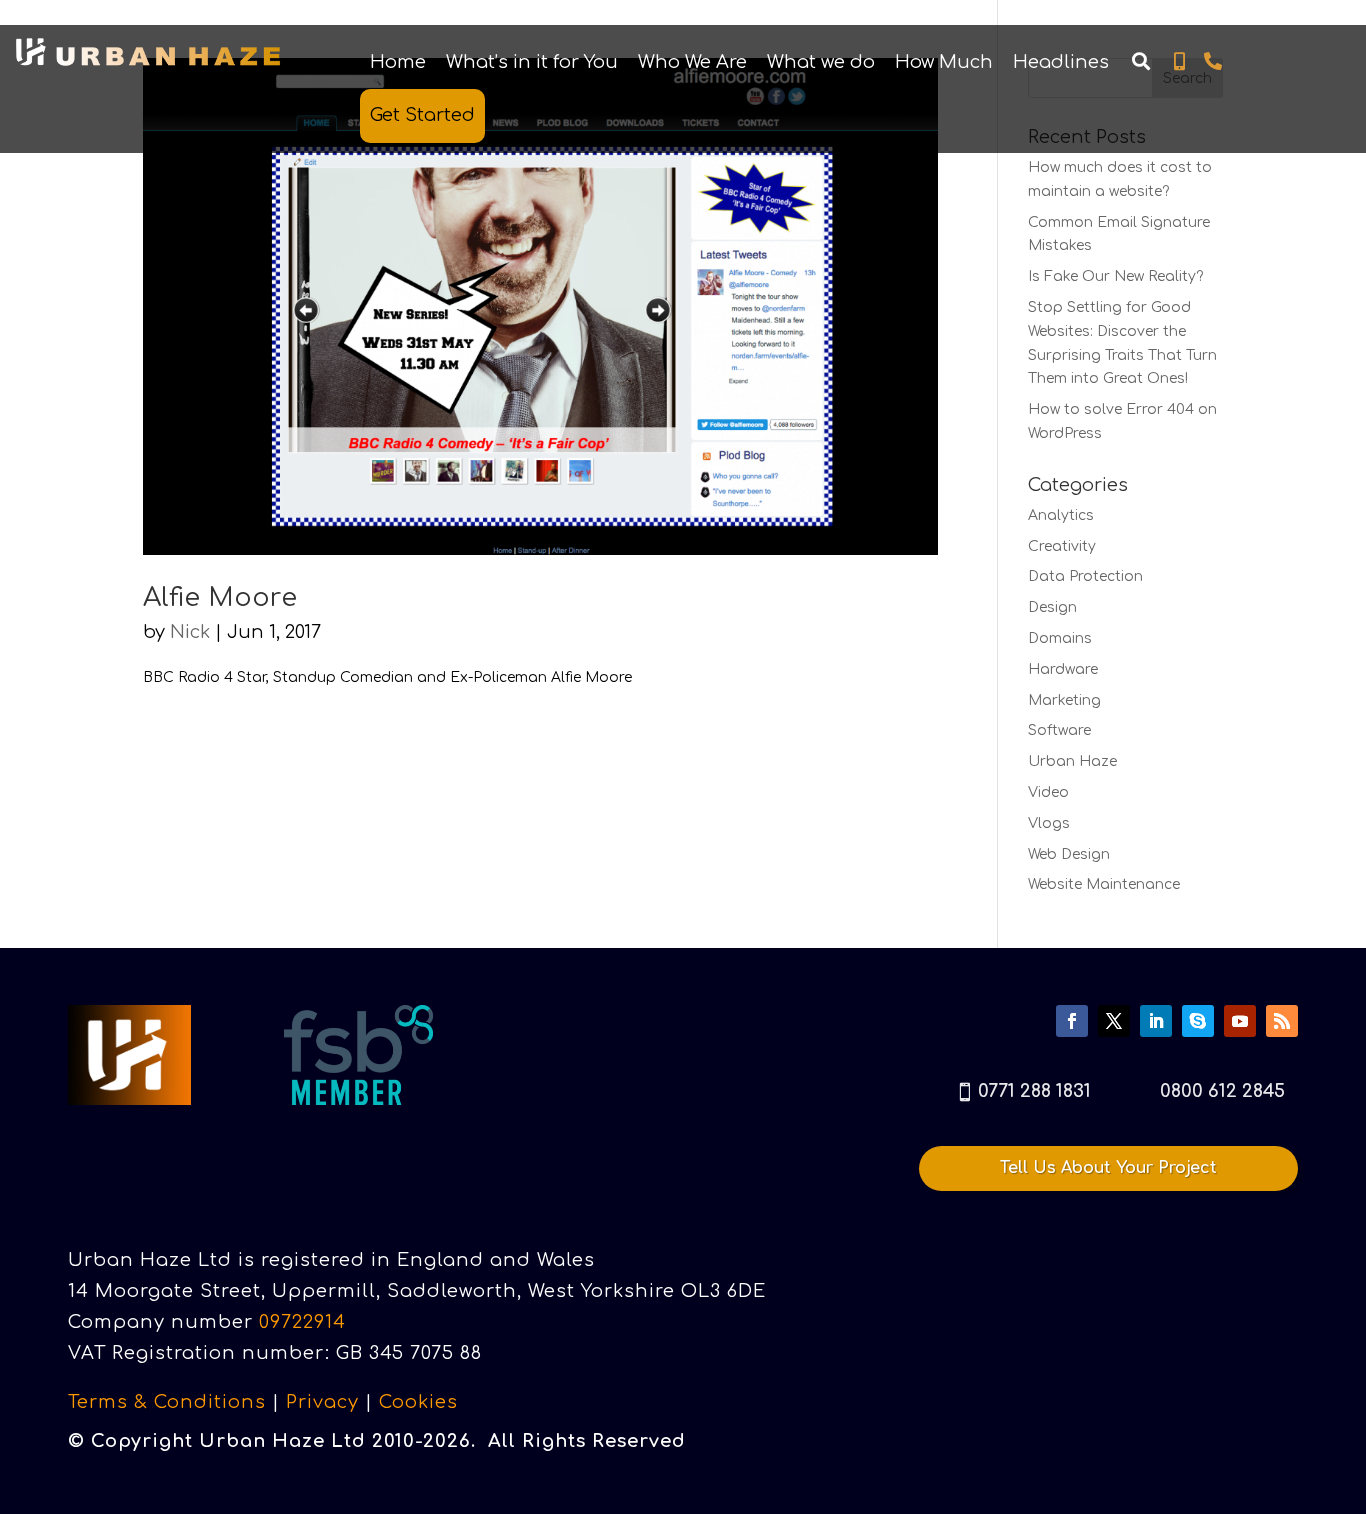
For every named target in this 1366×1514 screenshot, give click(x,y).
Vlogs (1049, 823)
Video (1048, 792)
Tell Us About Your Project (1108, 1168)
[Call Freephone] (1212, 62)
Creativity (1062, 546)
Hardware (1063, 669)
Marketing (1064, 700)
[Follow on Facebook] (1072, 1021)
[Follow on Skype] (1198, 1021)
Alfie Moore (220, 597)
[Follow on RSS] (1282, 1021)
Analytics (1061, 515)
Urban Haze (1072, 761)
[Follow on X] (1114, 1021)
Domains (1060, 638)
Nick (190, 632)
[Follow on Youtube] (1240, 1021)
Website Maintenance (1104, 884)
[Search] (1140, 62)
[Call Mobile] (1179, 62)
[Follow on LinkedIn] (1156, 1021)
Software (1059, 730)
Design (1052, 607)
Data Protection (1085, 576)
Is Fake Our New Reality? (1115, 276)
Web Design (1069, 854)
